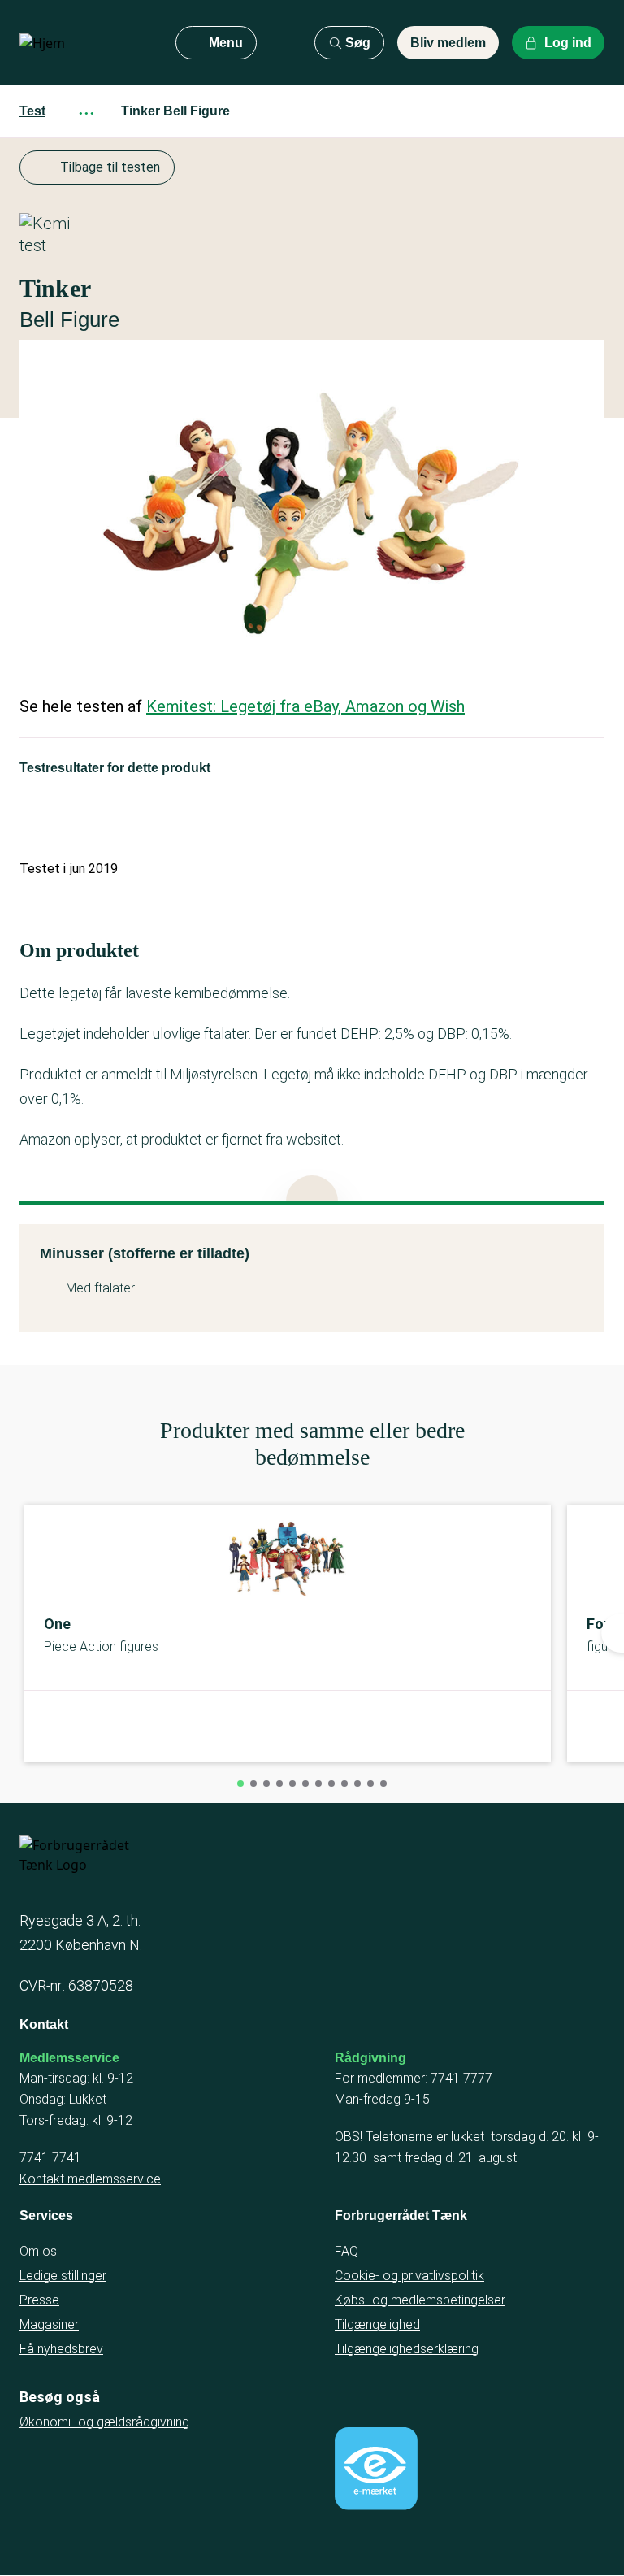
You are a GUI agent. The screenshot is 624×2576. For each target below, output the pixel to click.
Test (32, 111)
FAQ (347, 2251)
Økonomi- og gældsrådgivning (104, 2422)
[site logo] (84, 43)
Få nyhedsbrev (61, 2349)
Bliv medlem (448, 43)
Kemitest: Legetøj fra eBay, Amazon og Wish (305, 706)
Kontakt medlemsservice (90, 2179)
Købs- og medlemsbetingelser (420, 2300)
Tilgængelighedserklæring (407, 2349)
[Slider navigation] (240, 1783)
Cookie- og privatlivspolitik (409, 2276)
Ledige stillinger (63, 2276)
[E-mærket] (376, 2469)
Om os (38, 2251)
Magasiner (49, 2324)
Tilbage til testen (110, 167)
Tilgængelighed (377, 2324)
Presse (39, 2300)
